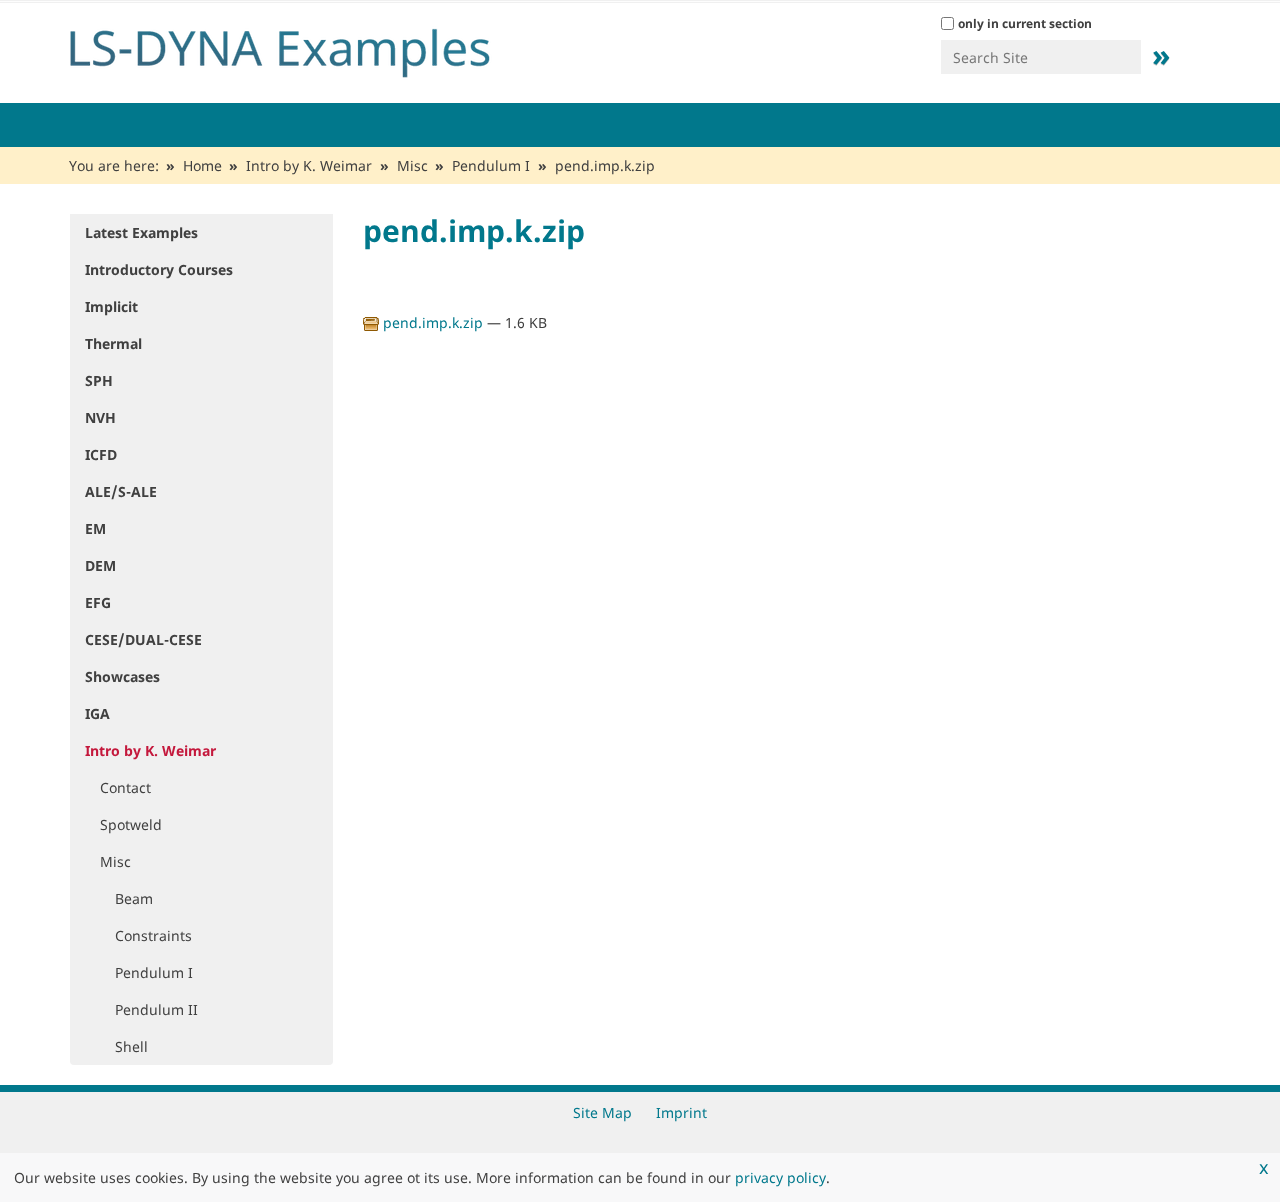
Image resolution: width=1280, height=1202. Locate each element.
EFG (98, 602)
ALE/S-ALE (121, 491)
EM (95, 528)
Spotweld (131, 824)
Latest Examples (141, 232)
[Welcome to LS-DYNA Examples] (310, 48)
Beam (134, 898)
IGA (97, 713)
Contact (125, 787)
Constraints (153, 935)
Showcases (122, 676)
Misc (412, 165)
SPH (99, 380)
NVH (100, 417)
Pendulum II (156, 1009)
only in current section (1025, 23)
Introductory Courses (159, 269)
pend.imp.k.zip (433, 322)
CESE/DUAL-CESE (143, 639)
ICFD (101, 454)
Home (202, 165)
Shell (131, 1046)
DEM (100, 565)
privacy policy (780, 1177)
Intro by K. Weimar (309, 165)
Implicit (111, 306)
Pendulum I (491, 165)
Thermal (113, 343)
